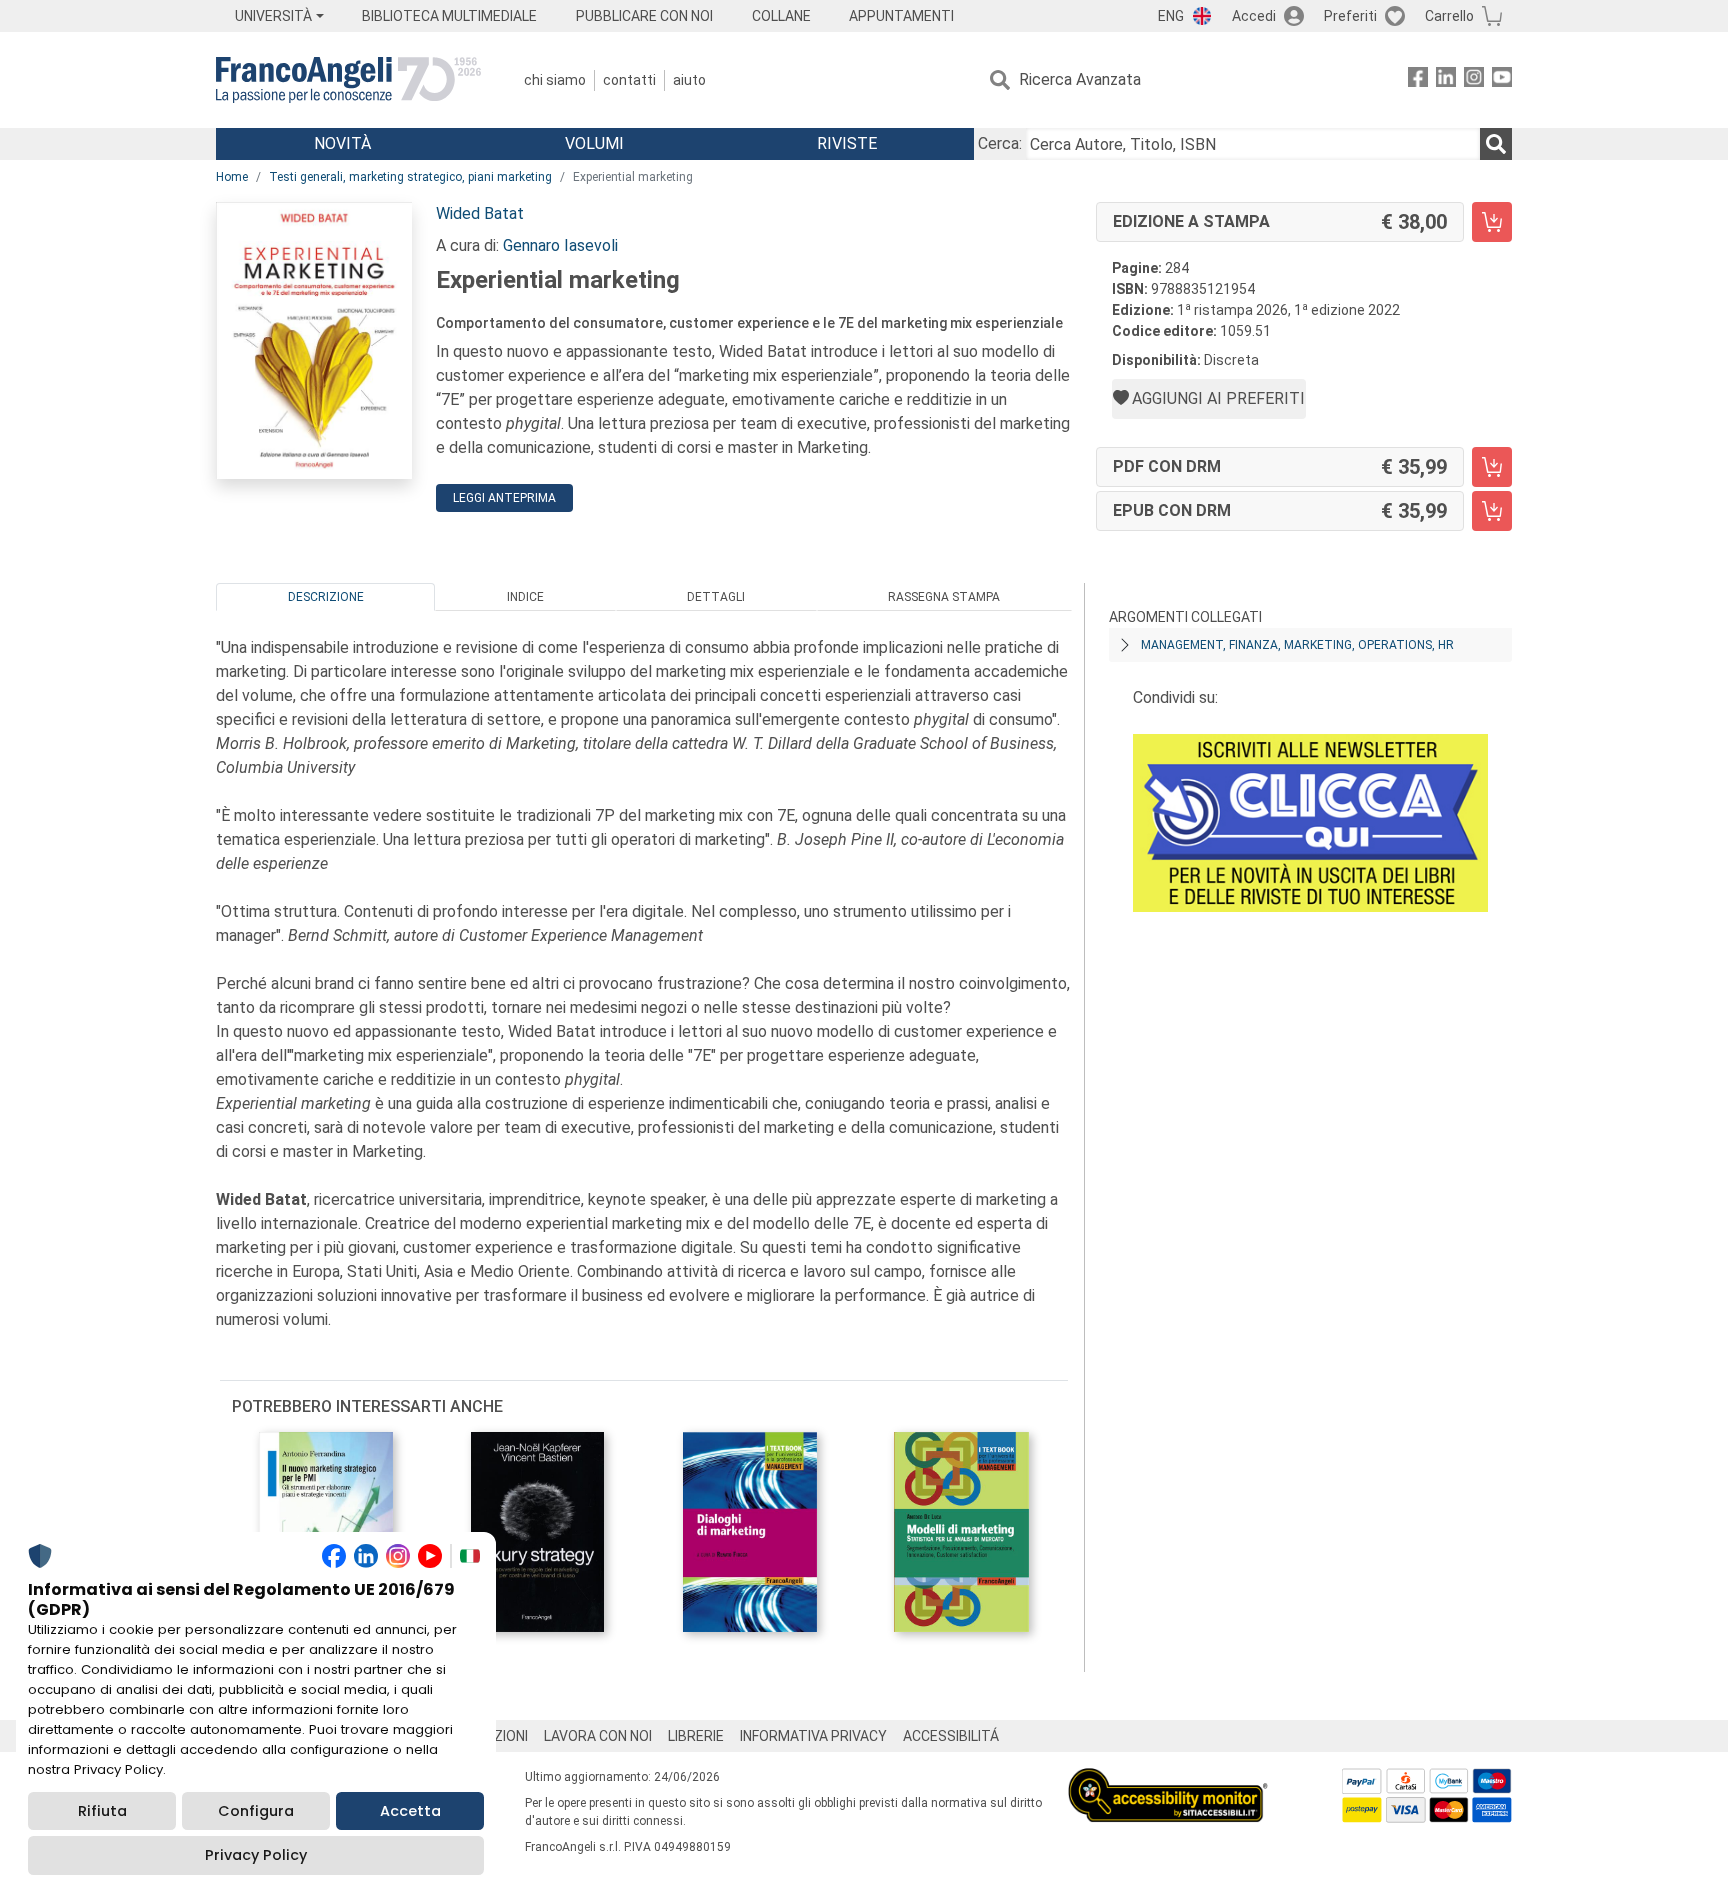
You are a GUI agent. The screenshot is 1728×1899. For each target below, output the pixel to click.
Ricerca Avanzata (1080, 79)
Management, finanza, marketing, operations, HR (1297, 645)
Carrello (1449, 16)
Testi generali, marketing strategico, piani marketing (410, 177)
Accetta (410, 1811)
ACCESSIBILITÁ (951, 1736)
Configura (256, 1811)
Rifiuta (102, 1811)
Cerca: (1000, 143)
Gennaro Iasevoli (560, 245)
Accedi (1254, 16)
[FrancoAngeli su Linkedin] (1446, 80)
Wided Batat (480, 213)
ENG (1171, 16)
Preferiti (1350, 16)
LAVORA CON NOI (598, 1736)
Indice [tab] (525, 597)
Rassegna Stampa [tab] (944, 597)
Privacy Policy (256, 1855)
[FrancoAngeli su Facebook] (1418, 80)
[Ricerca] (1496, 144)
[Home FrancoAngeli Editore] (348, 80)
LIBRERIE (696, 1736)
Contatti (629, 80)
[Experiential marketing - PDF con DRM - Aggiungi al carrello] (1492, 467)
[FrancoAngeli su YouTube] (1502, 80)
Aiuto (689, 80)
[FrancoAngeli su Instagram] (1474, 80)
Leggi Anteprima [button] (504, 498)
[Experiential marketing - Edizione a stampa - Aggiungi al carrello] (1492, 222)
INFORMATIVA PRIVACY (813, 1736)
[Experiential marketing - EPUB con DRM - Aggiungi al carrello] (1492, 511)
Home (232, 177)
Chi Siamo (555, 80)
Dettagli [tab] (716, 597)
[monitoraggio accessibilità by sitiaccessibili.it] (1168, 1779)
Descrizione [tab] (326, 597)
